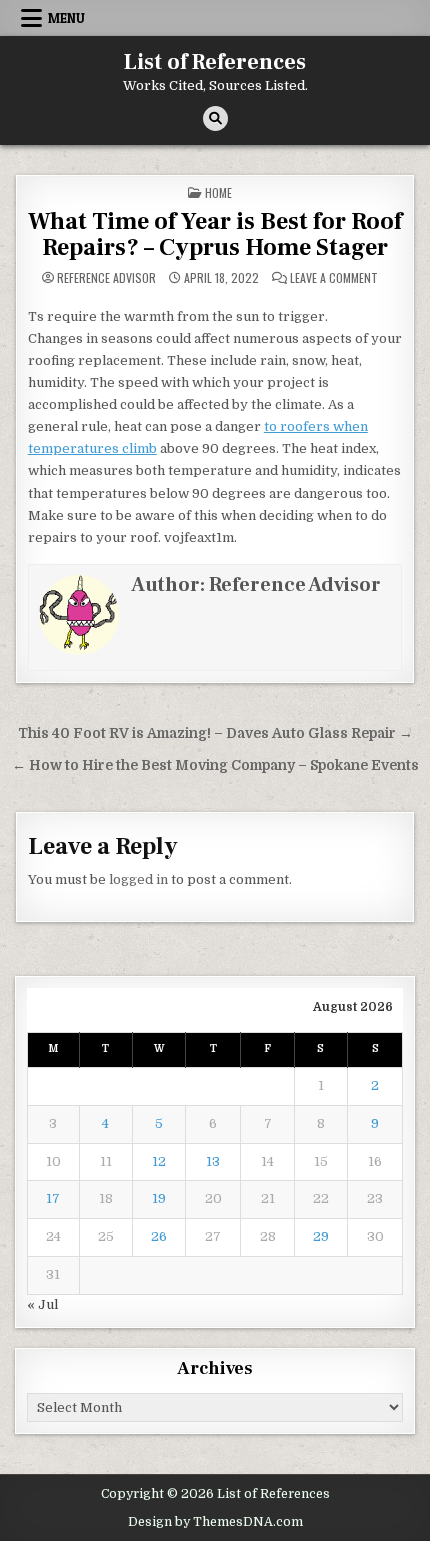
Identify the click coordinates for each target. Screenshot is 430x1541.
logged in (138, 879)
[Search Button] (215, 118)
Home (218, 192)
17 (53, 1198)
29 (321, 1236)
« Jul (42, 1304)
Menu (66, 18)
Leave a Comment (334, 278)
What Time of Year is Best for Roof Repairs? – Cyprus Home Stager (215, 234)
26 (159, 1236)
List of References (215, 62)
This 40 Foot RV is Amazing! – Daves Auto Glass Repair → (215, 733)
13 (213, 1161)
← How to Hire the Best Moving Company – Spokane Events (215, 765)
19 (159, 1198)
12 (159, 1161)
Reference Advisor (106, 278)
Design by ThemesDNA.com (215, 1522)
